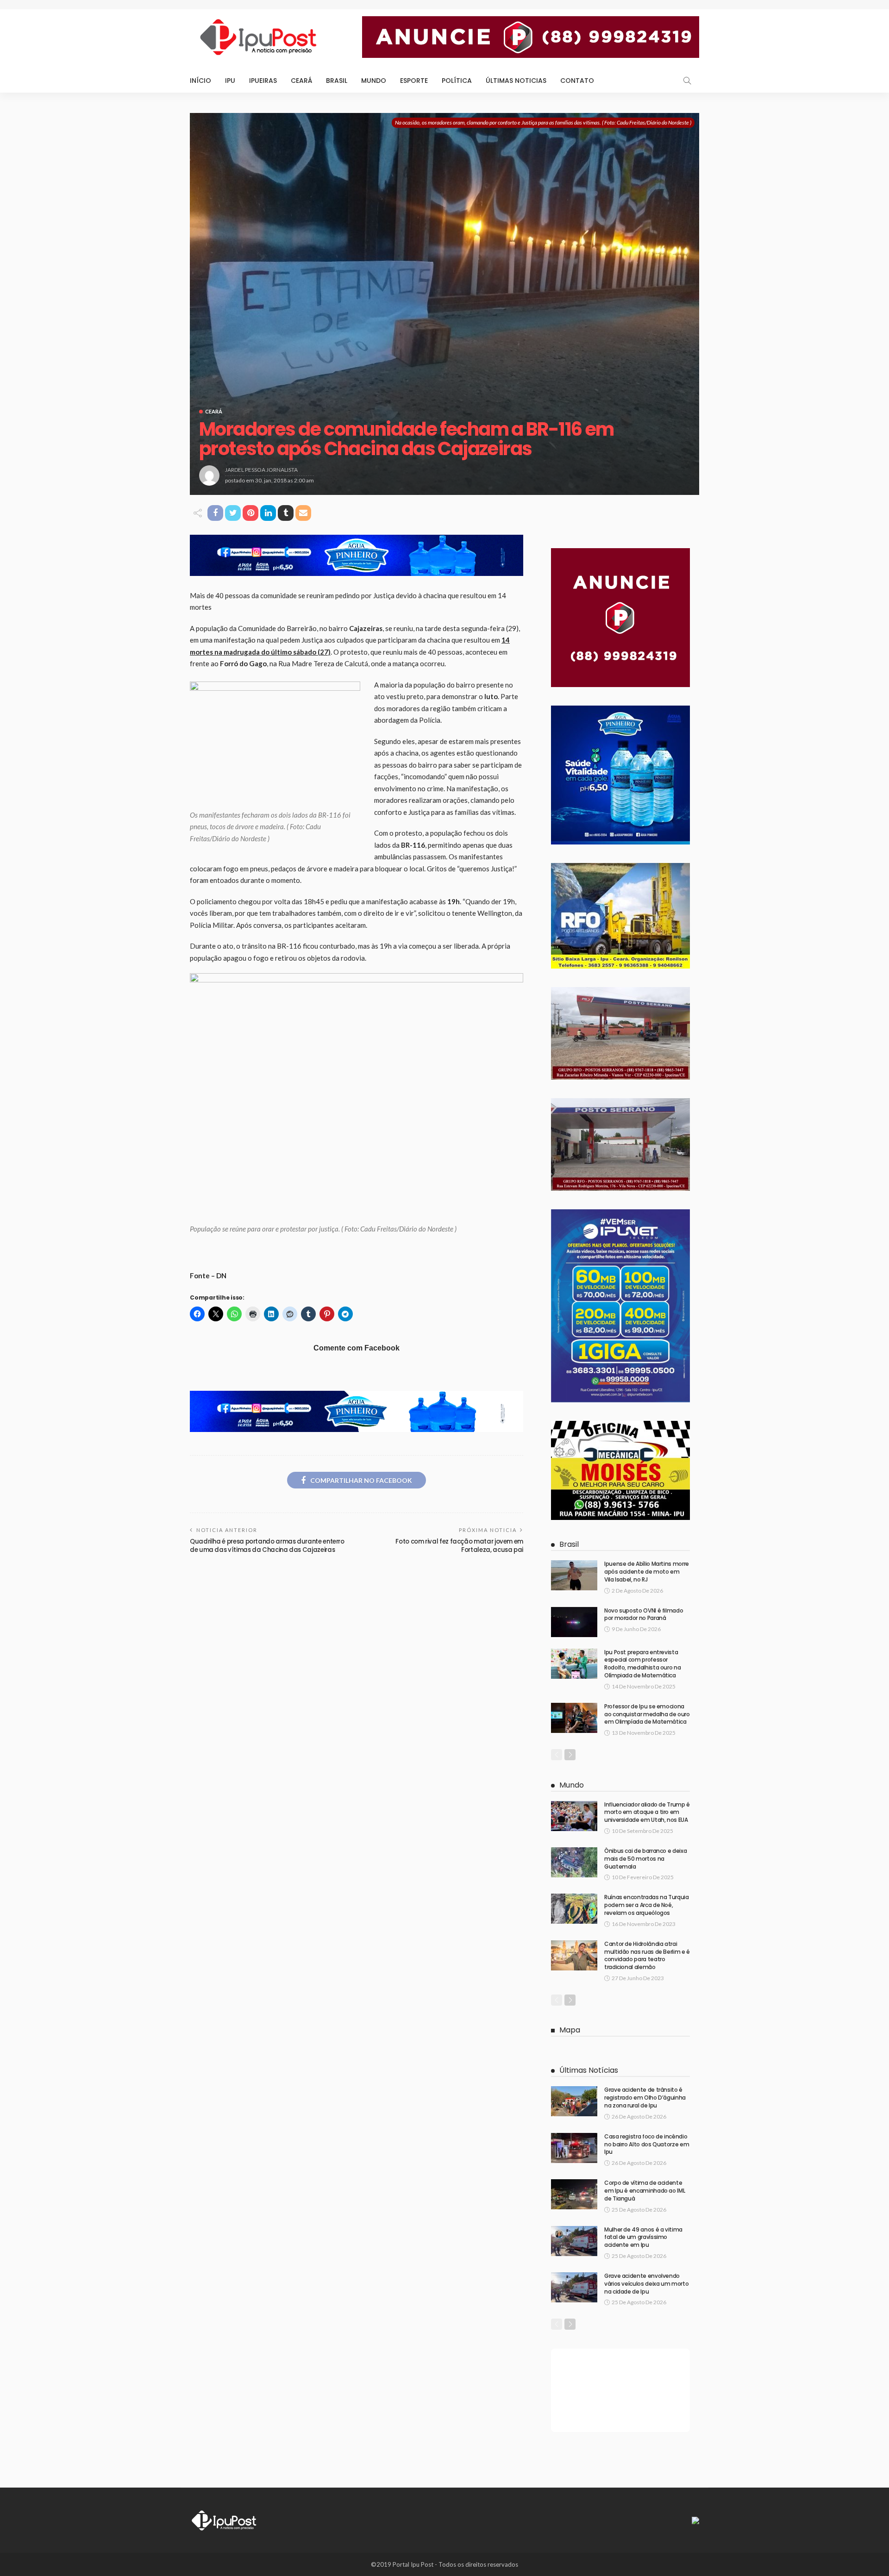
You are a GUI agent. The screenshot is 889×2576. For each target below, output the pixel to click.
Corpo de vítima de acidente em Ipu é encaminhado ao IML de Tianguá (645, 2191)
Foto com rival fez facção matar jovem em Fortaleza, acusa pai (459, 1546)
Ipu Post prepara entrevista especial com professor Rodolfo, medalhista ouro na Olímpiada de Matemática (642, 1664)
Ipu (230, 81)
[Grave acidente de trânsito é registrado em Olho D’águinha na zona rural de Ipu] (574, 2101)
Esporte (414, 81)
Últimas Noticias (516, 81)
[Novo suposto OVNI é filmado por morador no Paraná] (574, 1622)
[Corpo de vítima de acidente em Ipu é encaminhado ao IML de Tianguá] (574, 2194)
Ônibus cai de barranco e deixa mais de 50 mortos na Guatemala (645, 1859)
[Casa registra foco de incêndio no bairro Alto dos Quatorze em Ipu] (574, 2148)
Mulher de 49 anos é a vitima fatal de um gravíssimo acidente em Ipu (643, 2237)
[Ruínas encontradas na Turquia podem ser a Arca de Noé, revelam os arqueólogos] (574, 1909)
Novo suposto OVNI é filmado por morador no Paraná (644, 1614)
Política (457, 81)
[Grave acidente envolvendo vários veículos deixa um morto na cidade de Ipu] (574, 2287)
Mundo (374, 81)
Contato (577, 81)
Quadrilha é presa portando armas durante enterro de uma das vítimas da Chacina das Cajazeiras (267, 1546)
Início (200, 81)
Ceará (301, 81)
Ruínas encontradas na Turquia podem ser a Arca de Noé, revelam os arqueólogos (647, 1905)
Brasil (337, 81)
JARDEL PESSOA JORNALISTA (261, 470)
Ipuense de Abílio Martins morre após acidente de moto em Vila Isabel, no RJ (647, 1572)
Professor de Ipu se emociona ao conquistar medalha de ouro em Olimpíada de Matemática (647, 1714)
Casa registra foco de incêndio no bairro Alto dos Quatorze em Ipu (647, 2144)
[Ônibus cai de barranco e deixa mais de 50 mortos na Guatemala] (574, 1862)
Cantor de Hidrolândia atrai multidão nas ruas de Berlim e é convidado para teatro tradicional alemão (647, 1955)
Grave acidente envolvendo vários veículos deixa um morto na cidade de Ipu (646, 2284)
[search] (687, 81)
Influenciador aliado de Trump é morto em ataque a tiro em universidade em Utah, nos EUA (647, 1812)
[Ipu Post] (225, 2520)
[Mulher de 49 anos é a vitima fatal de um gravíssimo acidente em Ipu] (574, 2241)
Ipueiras (263, 81)
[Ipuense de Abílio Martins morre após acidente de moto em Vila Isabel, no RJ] (574, 1575)
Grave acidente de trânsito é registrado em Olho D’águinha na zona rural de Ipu (645, 2098)
